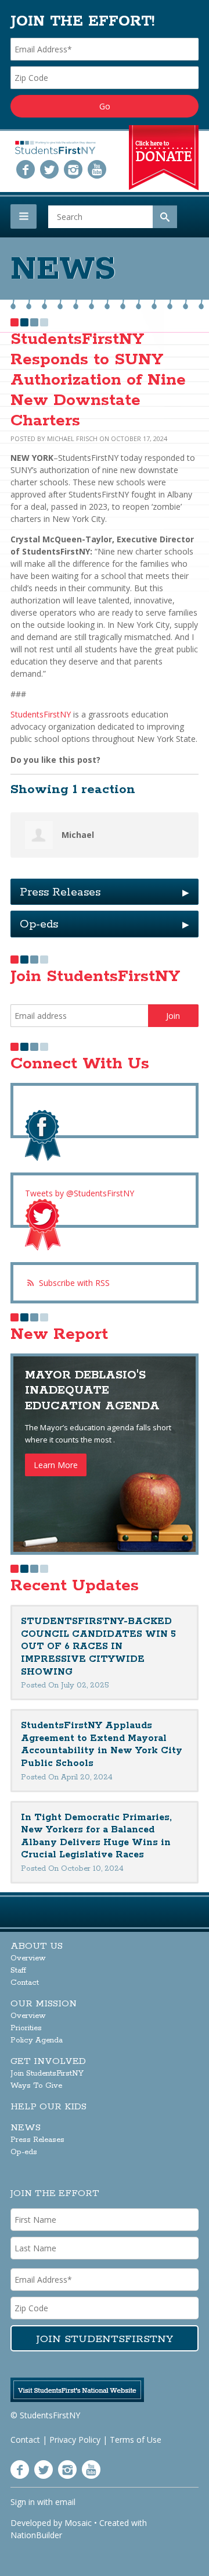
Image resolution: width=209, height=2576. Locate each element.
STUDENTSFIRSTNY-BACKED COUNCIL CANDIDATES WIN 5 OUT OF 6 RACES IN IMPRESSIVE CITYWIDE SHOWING (98, 1646)
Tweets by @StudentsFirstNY (80, 1193)
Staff (18, 1971)
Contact (25, 1983)
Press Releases (105, 892)
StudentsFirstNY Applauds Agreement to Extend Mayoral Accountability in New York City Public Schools (102, 1744)
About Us (37, 1946)
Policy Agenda (37, 2040)
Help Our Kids (48, 2107)
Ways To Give (36, 2086)
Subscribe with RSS (74, 1283)
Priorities (26, 2028)
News (26, 2128)
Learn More (56, 1465)
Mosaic (78, 2523)
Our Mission (44, 2004)
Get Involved (48, 2061)
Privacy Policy (75, 2440)
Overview (28, 1958)
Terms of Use (136, 2440)
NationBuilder (36, 2535)
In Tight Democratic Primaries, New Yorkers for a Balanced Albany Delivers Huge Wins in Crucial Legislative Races (96, 1836)
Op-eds (105, 924)
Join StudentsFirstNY (47, 2074)
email (65, 2502)
